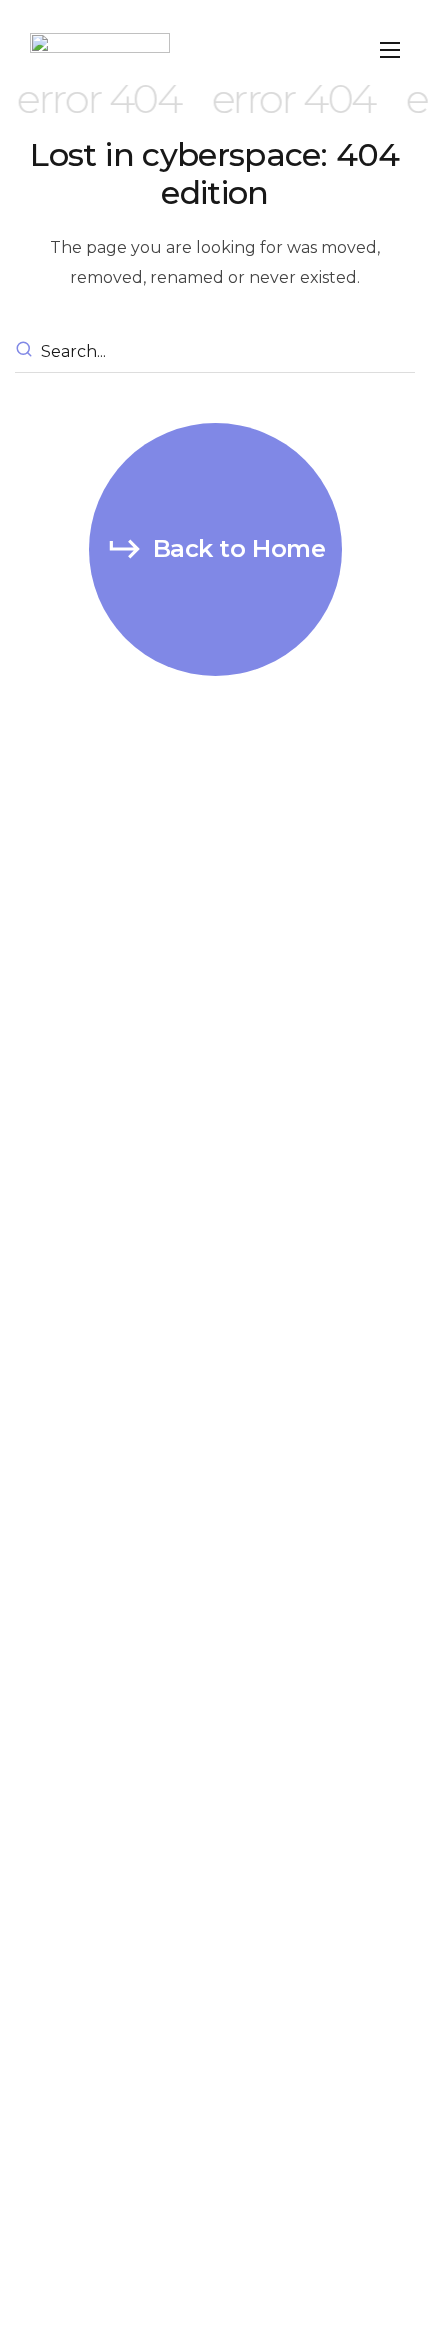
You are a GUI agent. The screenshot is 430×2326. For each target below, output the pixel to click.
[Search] (27, 352)
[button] (215, 549)
